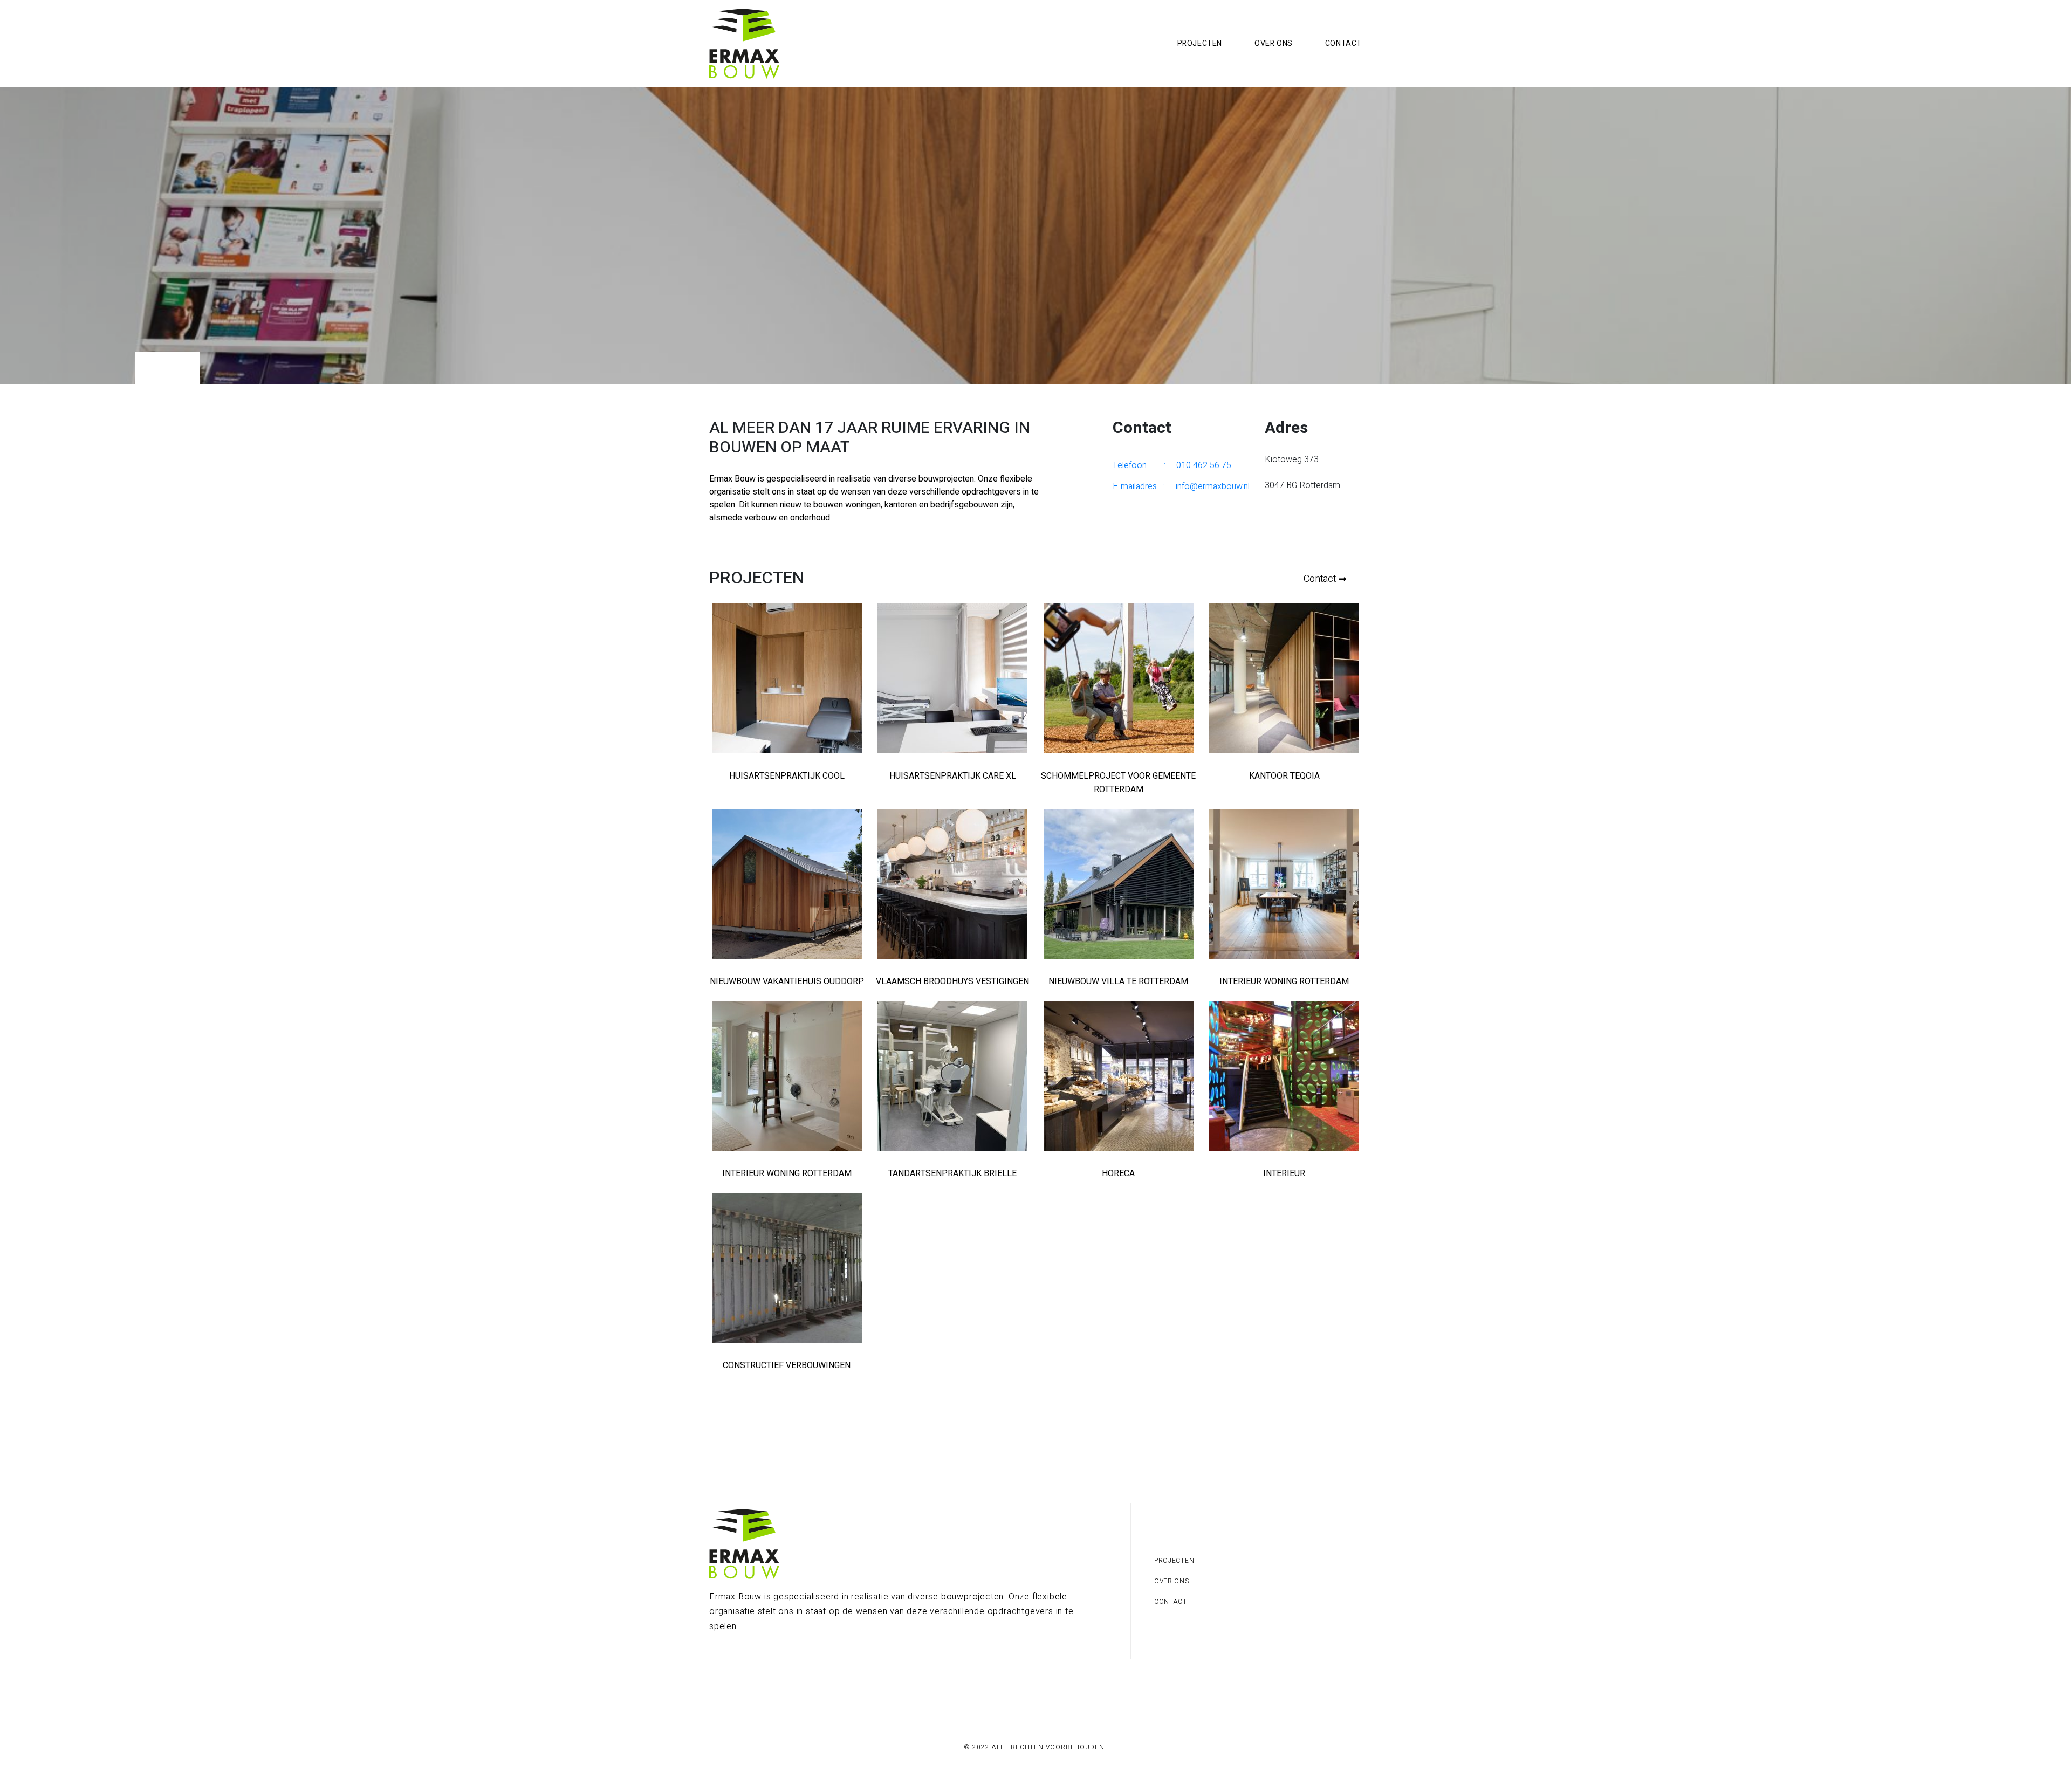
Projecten (1200, 43)
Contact (1343, 43)
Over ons (1274, 43)
